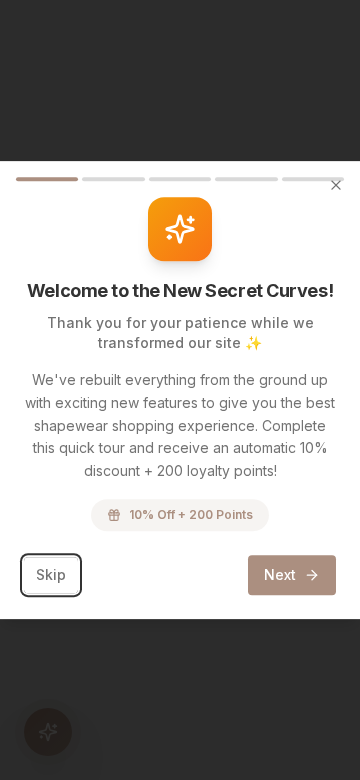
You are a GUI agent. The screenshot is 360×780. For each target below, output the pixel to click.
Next (280, 574)
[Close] (336, 185)
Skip (51, 574)
